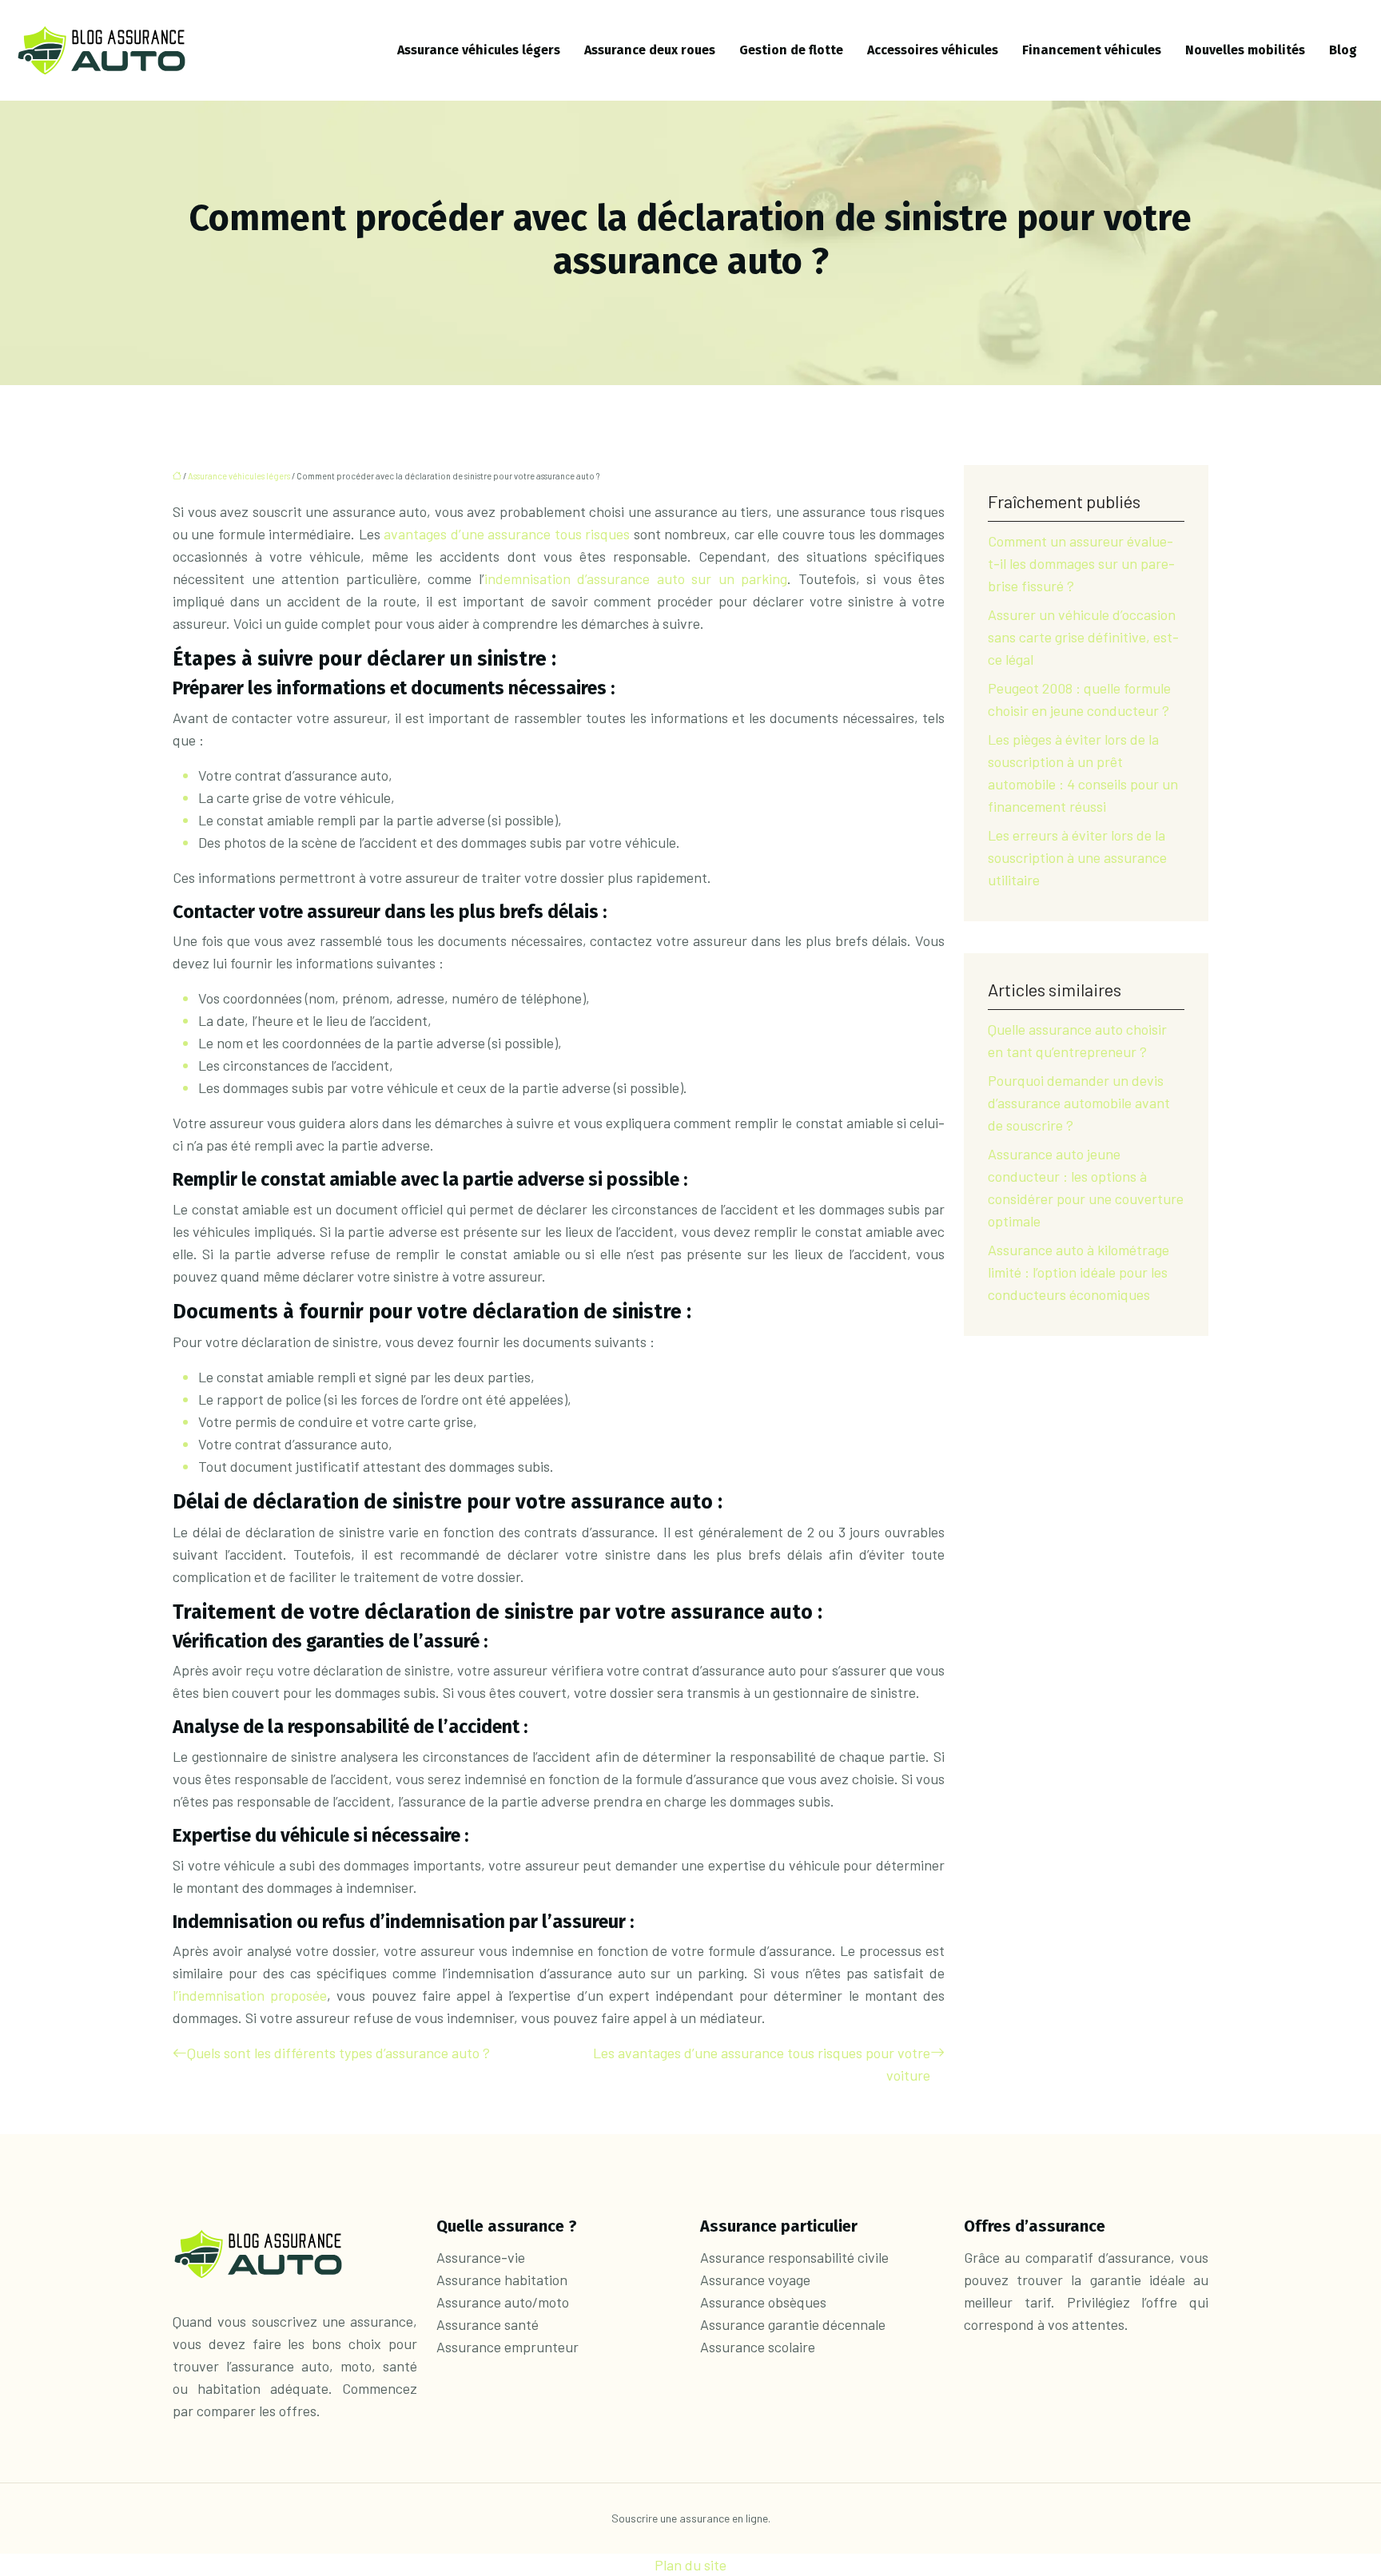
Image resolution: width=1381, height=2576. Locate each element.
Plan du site (690, 2565)
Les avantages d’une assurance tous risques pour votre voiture (762, 2064)
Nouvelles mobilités (1245, 50)
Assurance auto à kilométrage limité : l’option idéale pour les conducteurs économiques (1079, 1272)
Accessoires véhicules (933, 50)
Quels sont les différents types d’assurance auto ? (338, 2053)
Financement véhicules (1092, 50)
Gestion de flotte (791, 50)
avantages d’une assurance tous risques (507, 534)
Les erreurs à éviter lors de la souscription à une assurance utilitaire (1077, 857)
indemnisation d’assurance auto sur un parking (636, 578)
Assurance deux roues (650, 50)
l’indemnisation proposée (250, 1995)
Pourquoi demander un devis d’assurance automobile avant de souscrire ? (1079, 1103)
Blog (1343, 50)
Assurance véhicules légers (479, 50)
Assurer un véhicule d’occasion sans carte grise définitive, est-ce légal (1083, 637)
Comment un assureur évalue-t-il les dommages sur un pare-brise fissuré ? (1081, 563)
